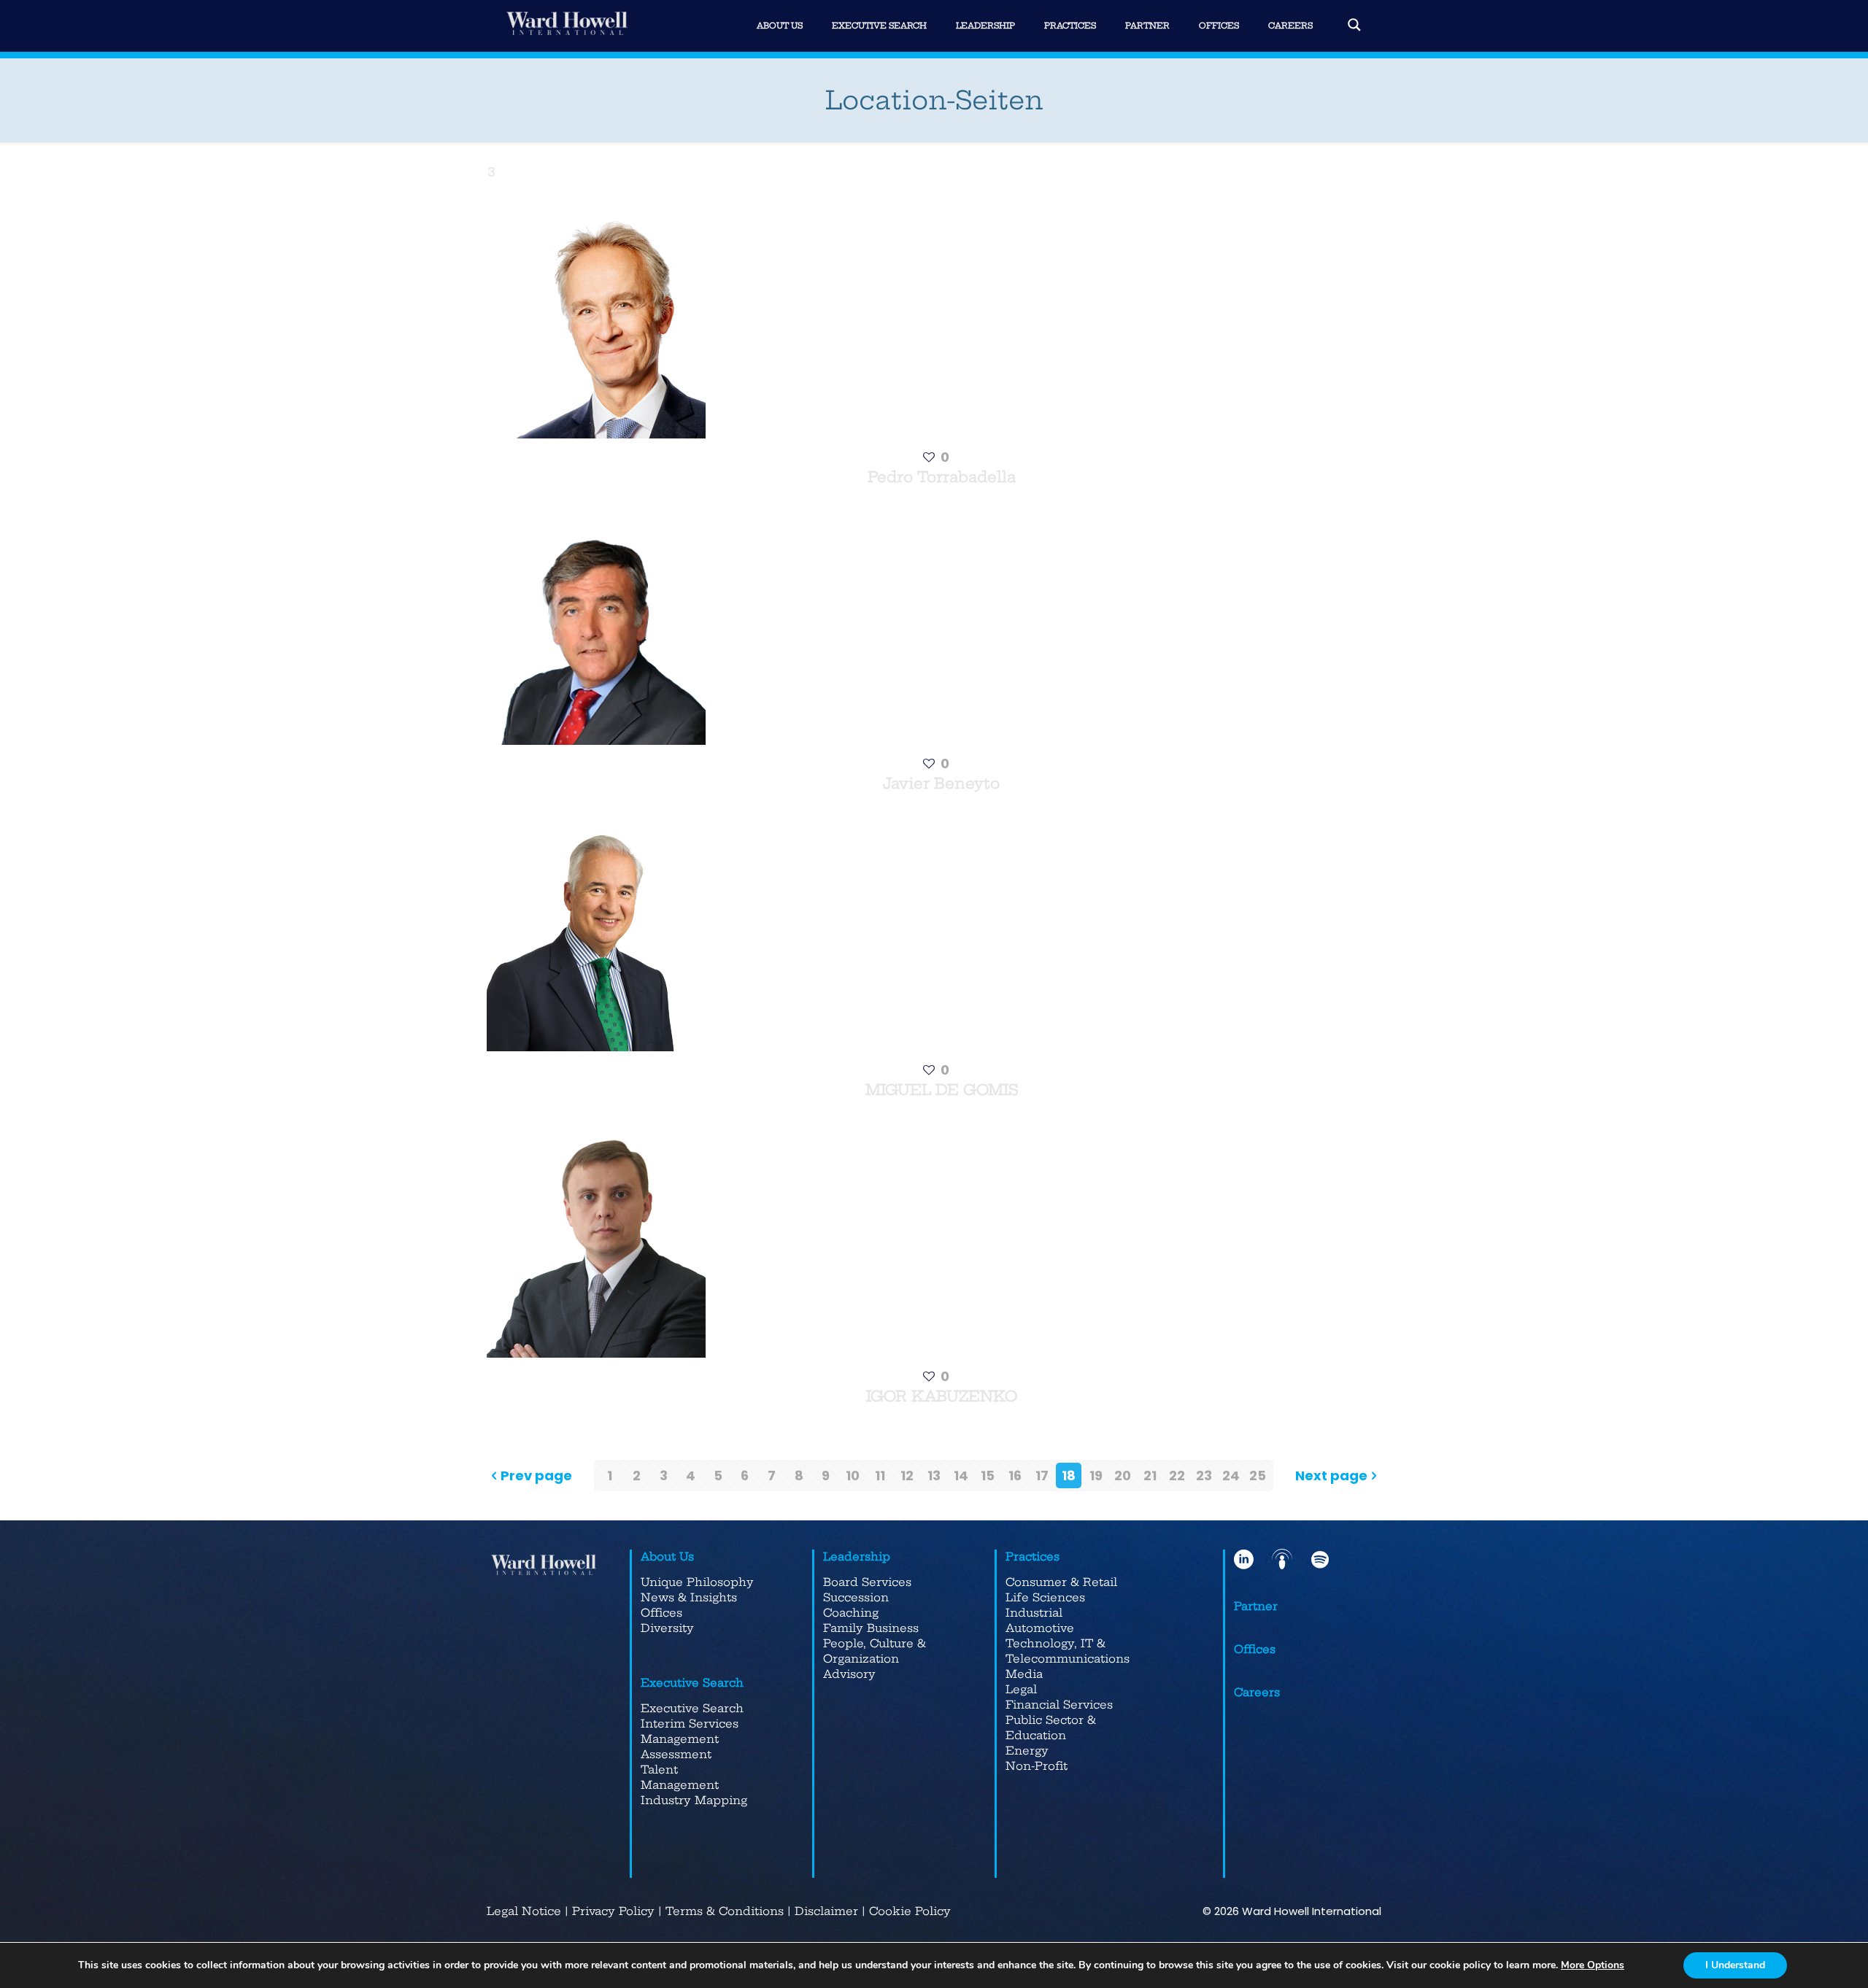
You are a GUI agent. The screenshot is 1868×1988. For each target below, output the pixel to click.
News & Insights (689, 1597)
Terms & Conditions (725, 1911)
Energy (1027, 1751)
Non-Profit (1037, 1766)
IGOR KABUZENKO (942, 1396)
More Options (1593, 1965)
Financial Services (1059, 1705)
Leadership (857, 1556)
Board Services (867, 1582)
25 (1258, 1475)
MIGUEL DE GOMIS (942, 1090)
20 (1123, 1475)
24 (1231, 1475)
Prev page (536, 1475)
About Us (667, 1556)
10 (853, 1475)
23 (1204, 1475)
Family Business (871, 1628)
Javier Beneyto (941, 783)
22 (1177, 1475)
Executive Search (692, 1683)
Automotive (1040, 1628)
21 (1150, 1475)
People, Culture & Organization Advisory (875, 1659)
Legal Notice (524, 1911)
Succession (856, 1597)
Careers (1257, 1692)
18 (1069, 1475)
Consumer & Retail (1061, 1582)
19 (1096, 1475)
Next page (1331, 1475)
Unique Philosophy (697, 1582)
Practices (1033, 1556)
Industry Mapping (694, 1800)
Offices (661, 1613)
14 (961, 1475)
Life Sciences (1045, 1597)
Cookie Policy (910, 1911)
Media (1024, 1674)
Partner (1256, 1606)
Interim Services (690, 1724)
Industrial (1034, 1613)
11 (880, 1475)
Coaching (851, 1613)
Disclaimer (826, 1911)
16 (1015, 1475)
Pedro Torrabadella (942, 477)
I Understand (1735, 1965)
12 (907, 1475)
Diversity (667, 1628)
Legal (1021, 1689)
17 (1042, 1475)
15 (988, 1475)
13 (934, 1475)
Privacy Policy (613, 1911)
